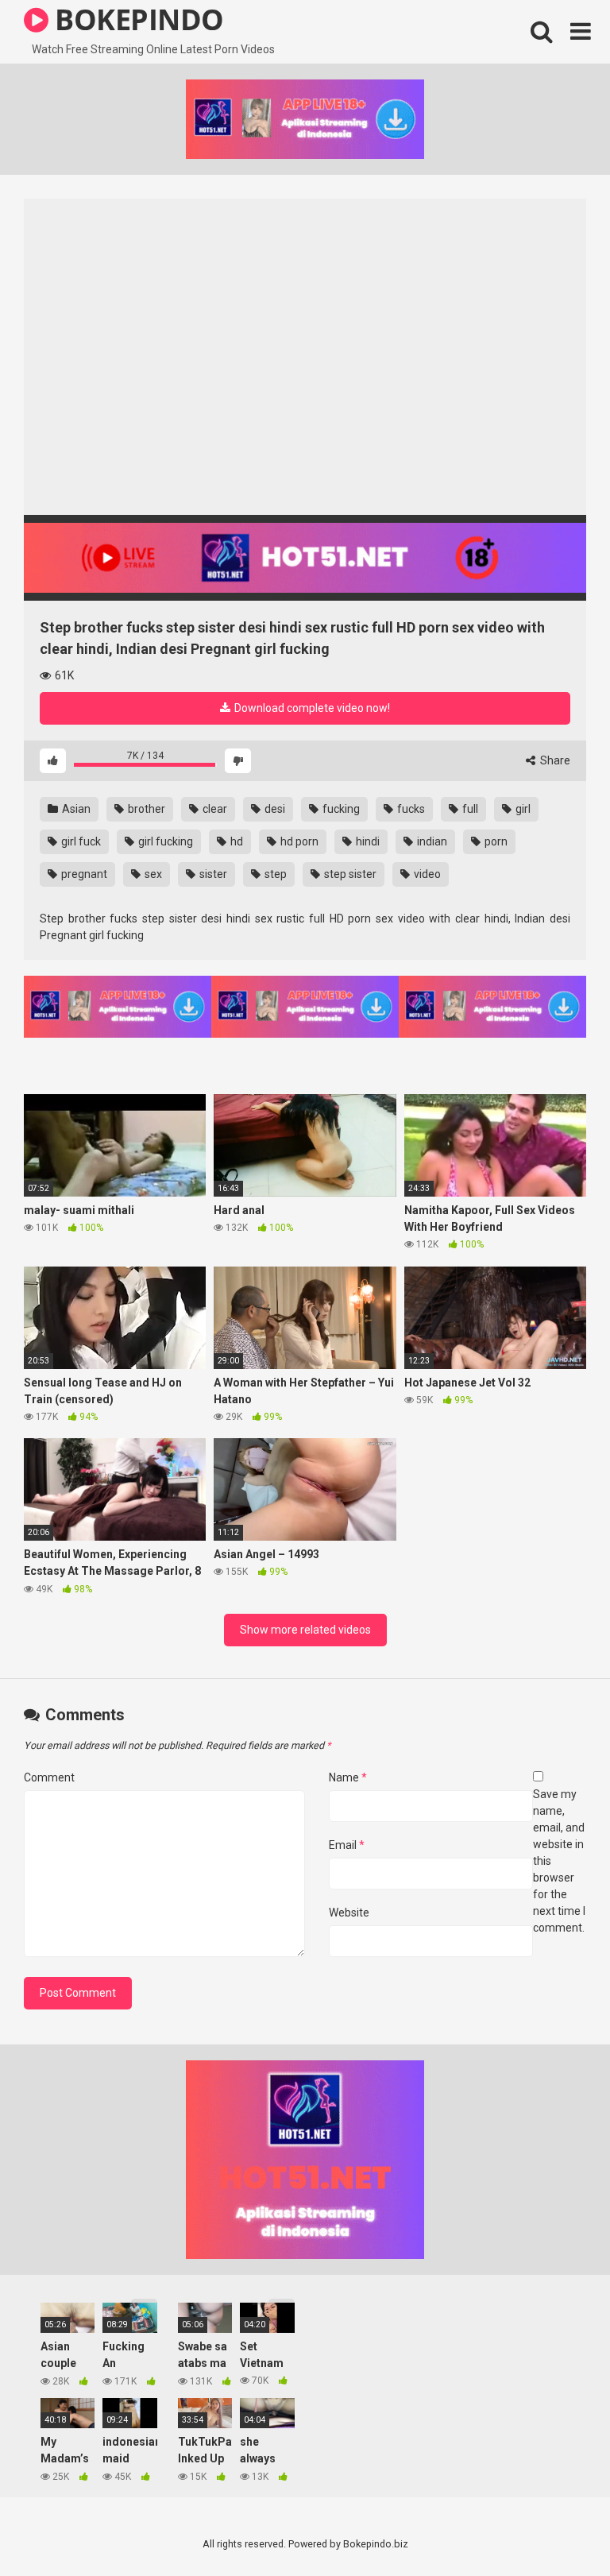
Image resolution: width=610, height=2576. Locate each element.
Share (554, 760)
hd (236, 841)
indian (431, 841)
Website (349, 1913)
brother (145, 809)
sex (152, 874)
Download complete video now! (311, 708)
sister (212, 874)
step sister (349, 874)
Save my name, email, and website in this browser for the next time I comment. (559, 1861)
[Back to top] (557, 2528)
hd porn (298, 841)
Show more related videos (305, 1630)
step (274, 874)
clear (214, 809)
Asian (75, 809)
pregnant (83, 874)
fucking (340, 809)
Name (348, 1777)
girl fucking (164, 841)
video (426, 874)
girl (522, 809)
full (469, 809)
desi (274, 809)
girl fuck (80, 841)
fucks (410, 809)
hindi (367, 841)
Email (347, 1845)
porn (495, 841)
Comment (49, 1777)
